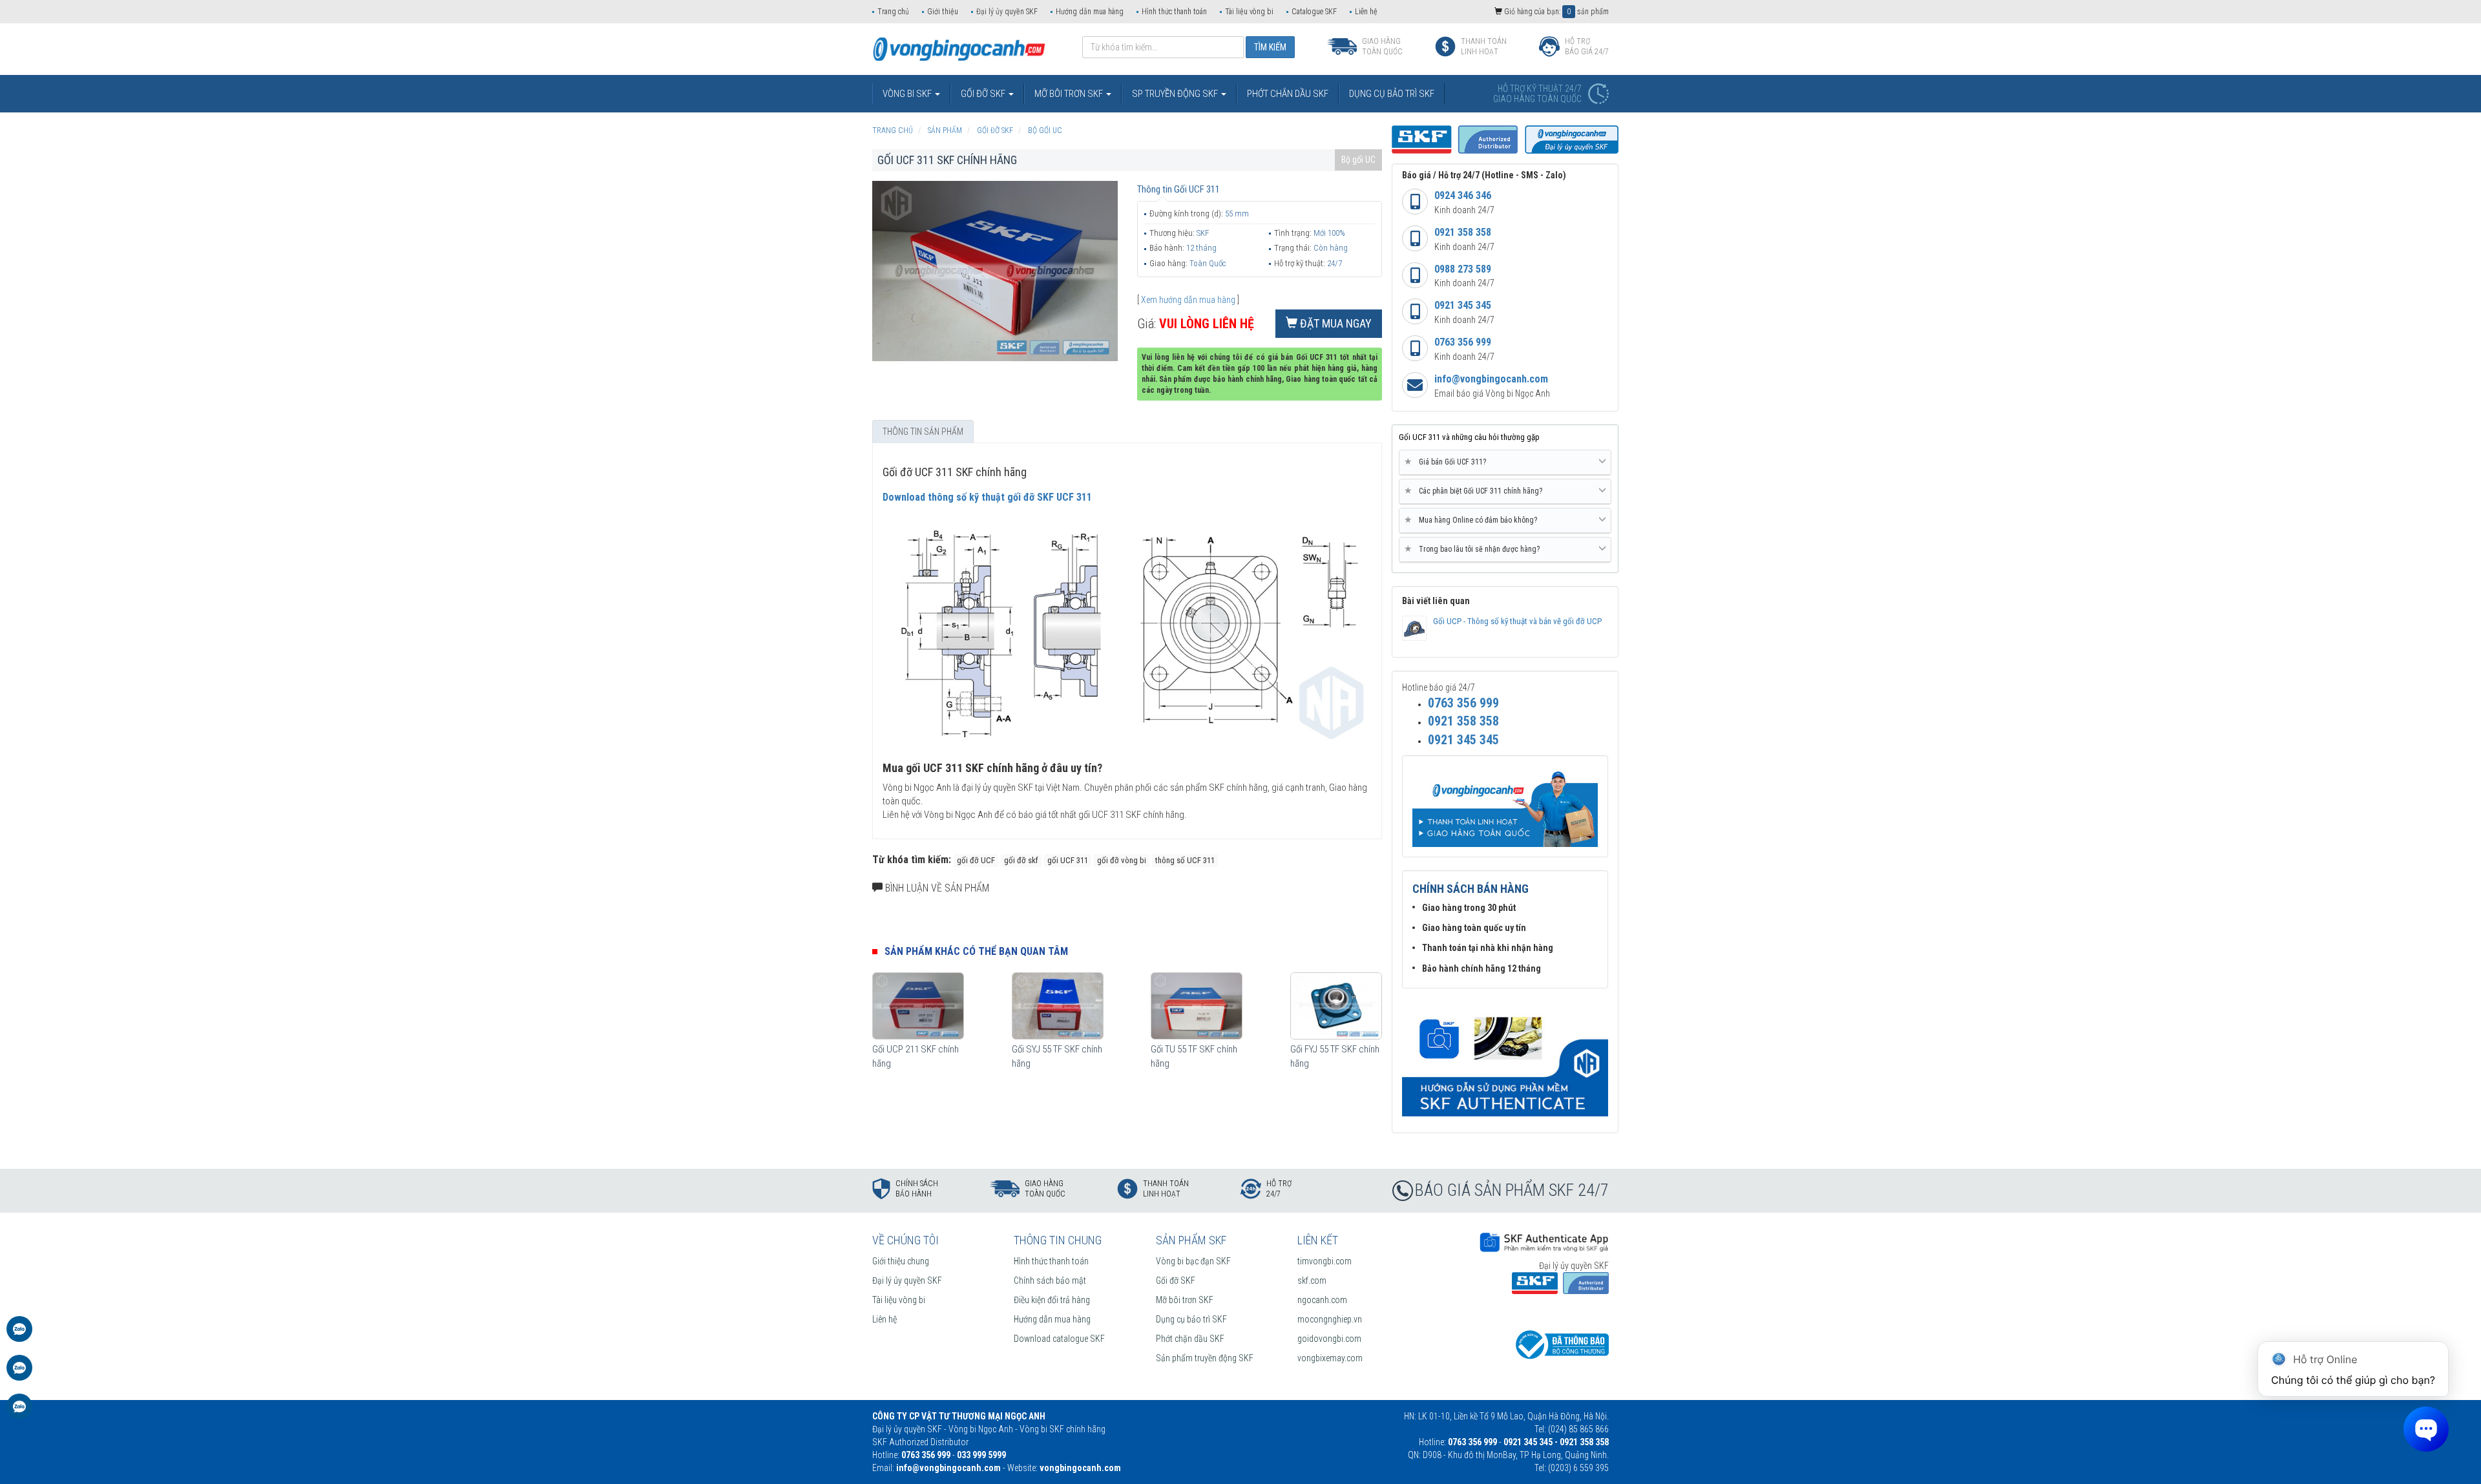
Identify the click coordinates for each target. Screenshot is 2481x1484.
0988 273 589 (1463, 269)
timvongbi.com (1324, 1261)
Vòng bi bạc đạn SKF (1193, 1261)
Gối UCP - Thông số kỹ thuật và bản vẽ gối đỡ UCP (1517, 621)
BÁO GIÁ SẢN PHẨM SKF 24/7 (1512, 1190)
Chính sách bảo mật (1050, 1280)
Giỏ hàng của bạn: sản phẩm (1555, 12)
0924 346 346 (1463, 195)
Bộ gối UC (1358, 160)
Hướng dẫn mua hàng (1090, 12)
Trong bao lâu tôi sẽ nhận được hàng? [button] (1474, 549)
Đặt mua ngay (1335, 323)
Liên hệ (1366, 12)
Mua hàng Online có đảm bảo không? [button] (1473, 520)
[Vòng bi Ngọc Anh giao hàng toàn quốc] (1505, 1059)
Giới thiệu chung (901, 1261)
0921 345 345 (1463, 305)
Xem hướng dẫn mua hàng (1188, 300)
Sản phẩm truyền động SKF (1205, 1358)
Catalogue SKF (1314, 12)
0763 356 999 (1463, 342)
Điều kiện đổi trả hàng (1052, 1300)
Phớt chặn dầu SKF (1190, 1339)
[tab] (1505, 463)
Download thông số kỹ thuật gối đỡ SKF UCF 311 (987, 497)
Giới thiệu (943, 12)
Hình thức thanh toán (1174, 12)
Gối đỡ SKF (1176, 1280)
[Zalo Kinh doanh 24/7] (19, 1335)
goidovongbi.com (1329, 1339)
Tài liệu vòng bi (1249, 12)
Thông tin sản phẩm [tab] (923, 432)
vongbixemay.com (1330, 1358)
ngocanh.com (1322, 1300)
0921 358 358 (1463, 232)
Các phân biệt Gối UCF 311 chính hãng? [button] (1476, 491)
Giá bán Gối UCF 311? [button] (1448, 462)
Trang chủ (893, 12)
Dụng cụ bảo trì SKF (1191, 1319)
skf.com (1312, 1280)
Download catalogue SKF (1059, 1339)
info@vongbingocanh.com (1491, 379)
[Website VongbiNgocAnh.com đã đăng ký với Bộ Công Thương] (1560, 1344)
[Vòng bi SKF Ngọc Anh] (959, 48)
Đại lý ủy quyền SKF (1007, 12)
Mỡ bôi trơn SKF (1185, 1300)
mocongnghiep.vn (1330, 1319)
